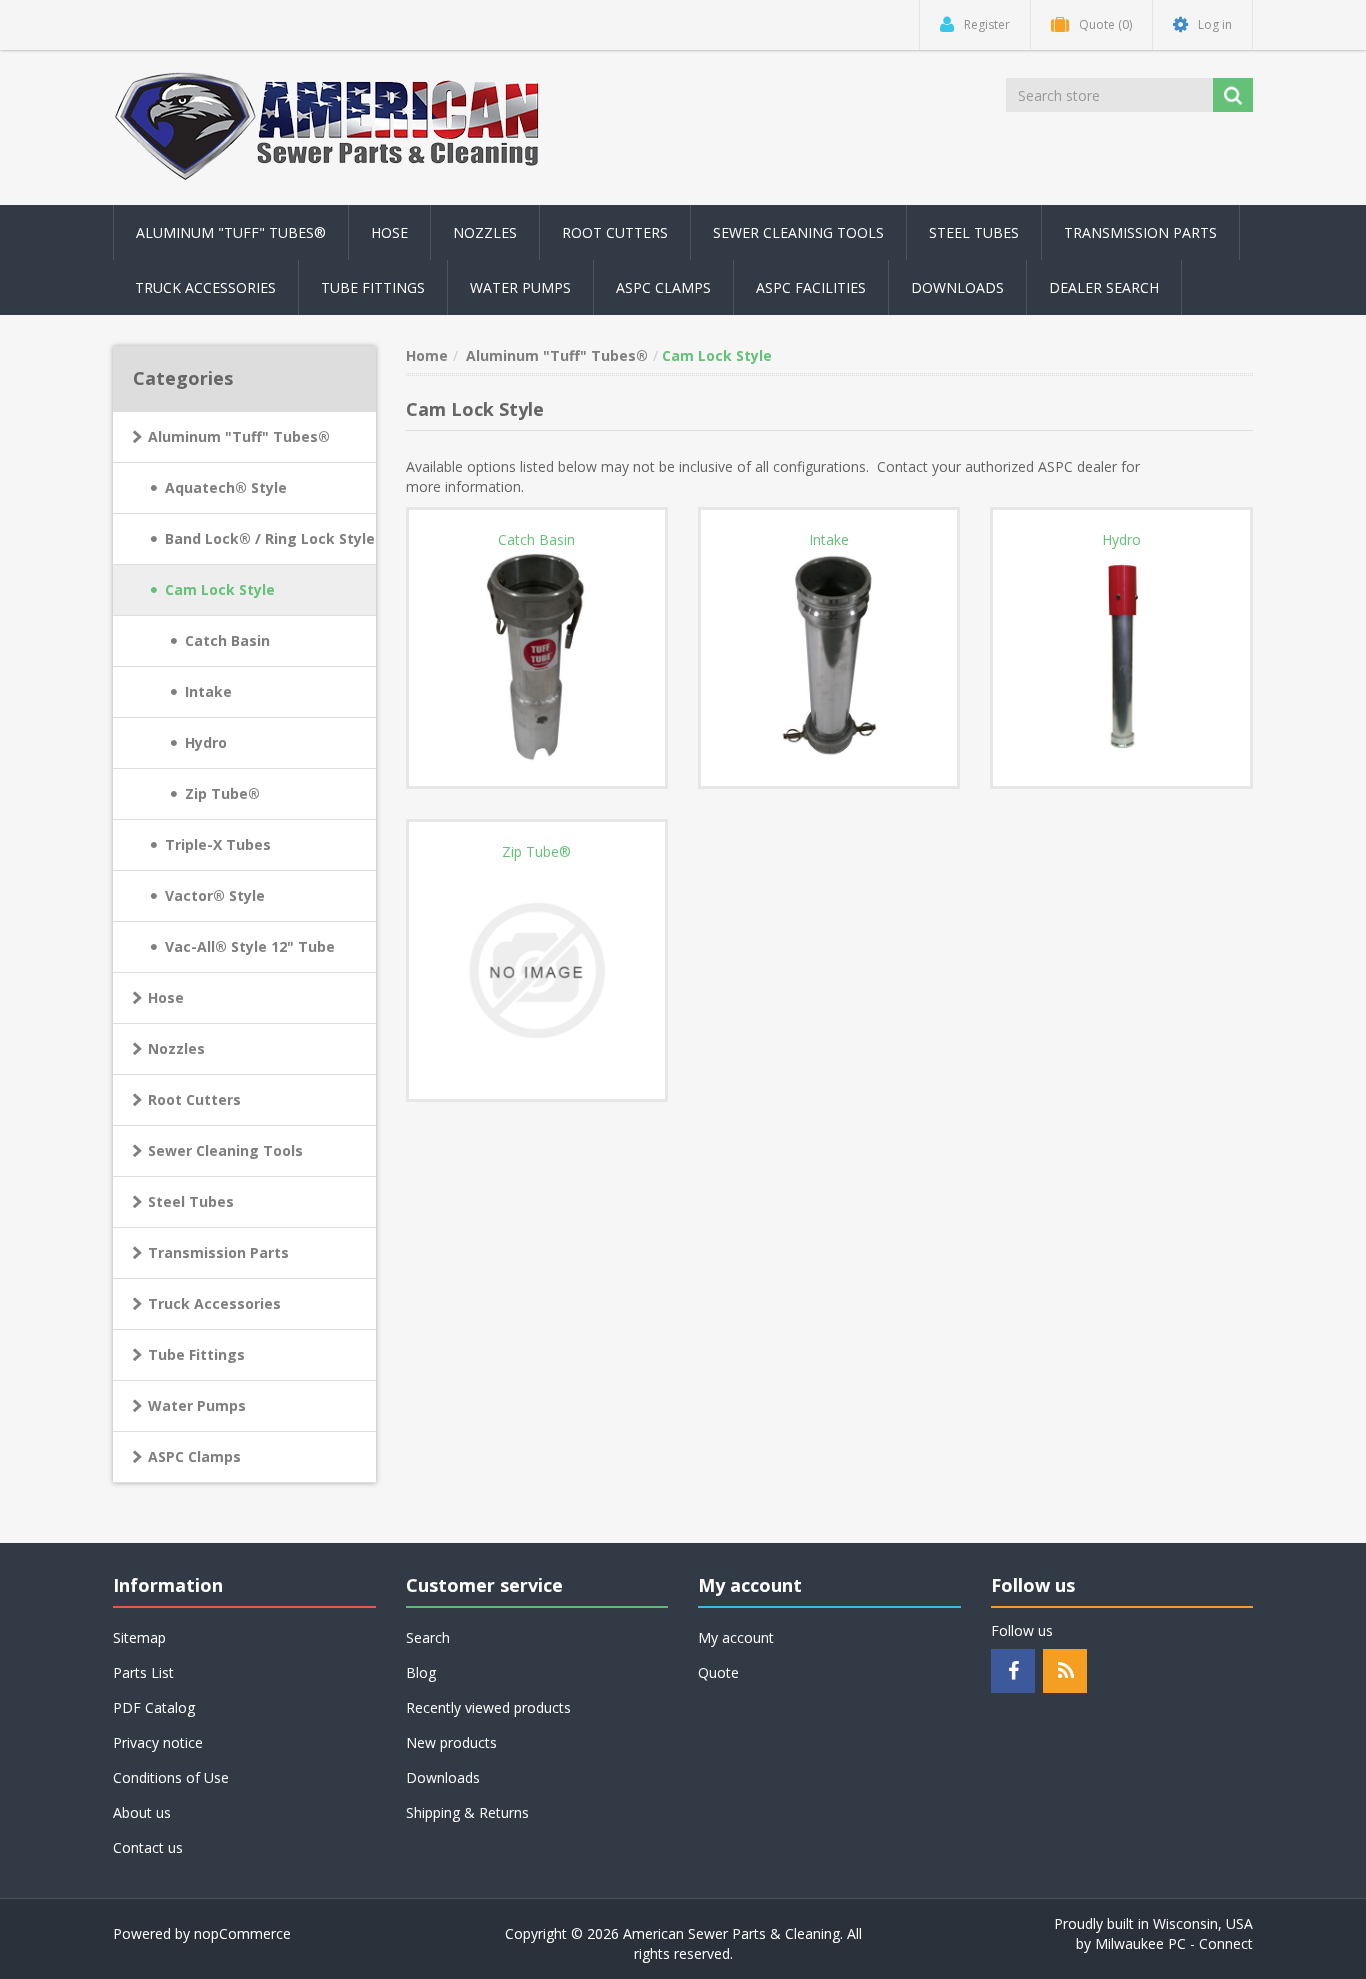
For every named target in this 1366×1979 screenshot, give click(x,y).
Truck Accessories (214, 1303)
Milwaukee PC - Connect (1174, 1943)
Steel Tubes (191, 1201)
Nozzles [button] (485, 232)
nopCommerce (242, 1933)
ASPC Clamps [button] (663, 287)
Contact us (148, 1847)
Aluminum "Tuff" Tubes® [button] (231, 232)
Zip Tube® (222, 793)
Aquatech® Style (226, 487)
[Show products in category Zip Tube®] (537, 970)
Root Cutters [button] (615, 232)
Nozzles (176, 1048)
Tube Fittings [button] (373, 287)
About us (142, 1812)
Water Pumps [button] (520, 287)
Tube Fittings (196, 1354)
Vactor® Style (215, 895)
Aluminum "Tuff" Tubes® (239, 436)
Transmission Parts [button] (1140, 232)
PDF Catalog (154, 1707)
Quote (718, 1672)
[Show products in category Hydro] (1121, 658)
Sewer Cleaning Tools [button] (798, 232)
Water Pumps (197, 1405)
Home (427, 355)
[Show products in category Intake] (829, 658)
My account (736, 1637)
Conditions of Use (171, 1777)
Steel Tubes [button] (974, 232)
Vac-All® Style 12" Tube (250, 946)
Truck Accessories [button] (205, 287)
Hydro (206, 742)
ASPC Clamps (194, 1456)
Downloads (957, 287)
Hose (166, 997)
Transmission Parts (218, 1252)
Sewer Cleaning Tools (225, 1150)
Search (428, 1637)
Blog (421, 1672)
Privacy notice (158, 1742)
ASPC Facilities (811, 287)
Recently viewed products (488, 1707)
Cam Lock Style (220, 589)
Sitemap (139, 1637)
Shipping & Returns (467, 1812)
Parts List (143, 1672)
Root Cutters (194, 1099)
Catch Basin (227, 640)
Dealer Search (1104, 287)
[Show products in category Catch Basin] (537, 658)
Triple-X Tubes (218, 844)
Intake (208, 691)
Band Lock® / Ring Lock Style (270, 538)
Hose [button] (389, 232)
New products (451, 1742)
